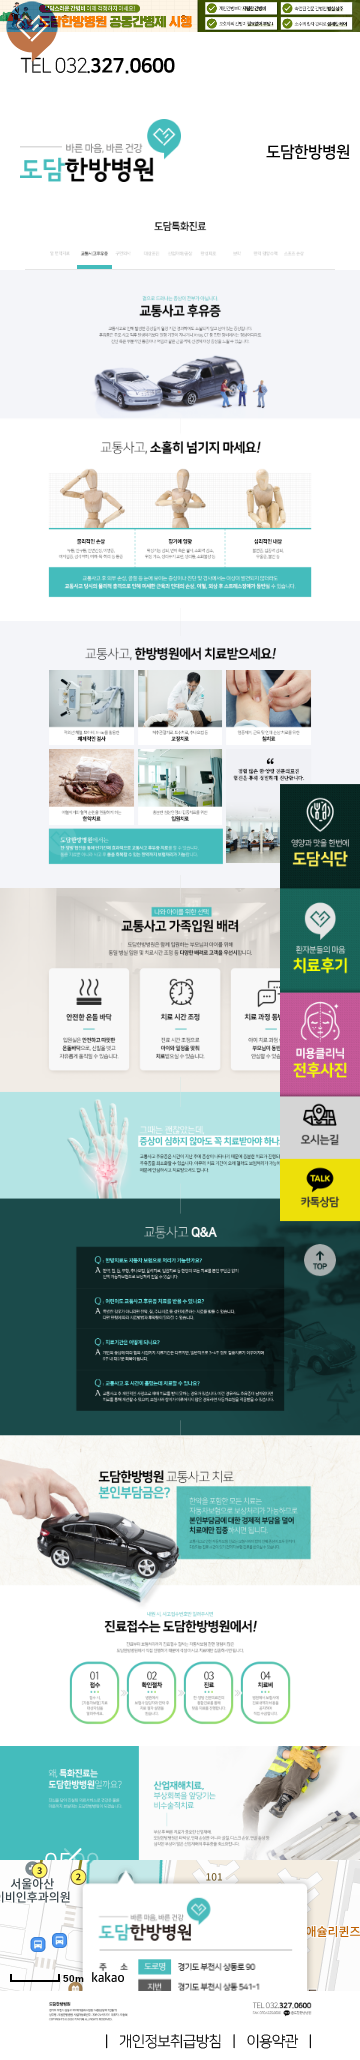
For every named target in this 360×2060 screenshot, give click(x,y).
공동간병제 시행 (180, 17)
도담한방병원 (308, 152)
